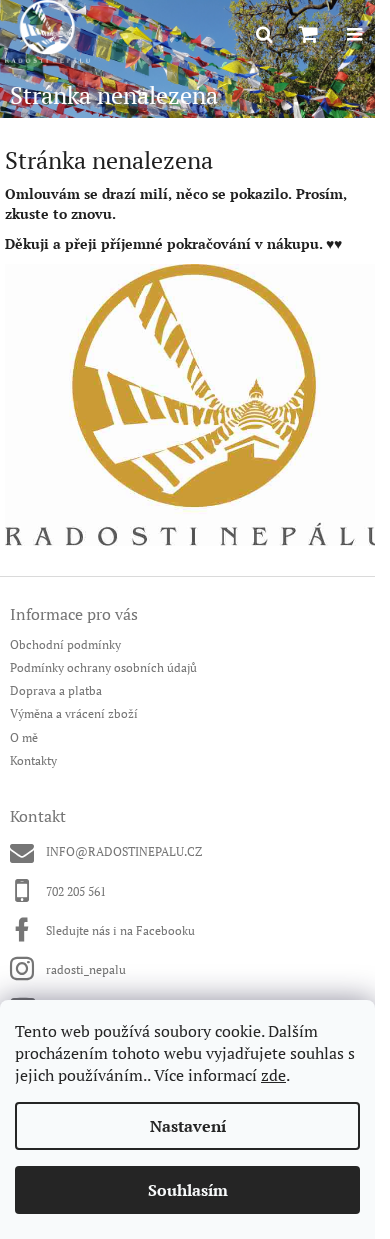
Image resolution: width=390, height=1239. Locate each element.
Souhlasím (188, 1190)
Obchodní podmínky (65, 644)
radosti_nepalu (86, 969)
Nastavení (188, 1126)
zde (273, 1075)
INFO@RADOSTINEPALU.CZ (124, 851)
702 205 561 (76, 891)
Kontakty (33, 760)
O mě (24, 737)
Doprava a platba (56, 690)
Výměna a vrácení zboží (74, 713)
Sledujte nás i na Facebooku (120, 930)
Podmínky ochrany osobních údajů (103, 667)
